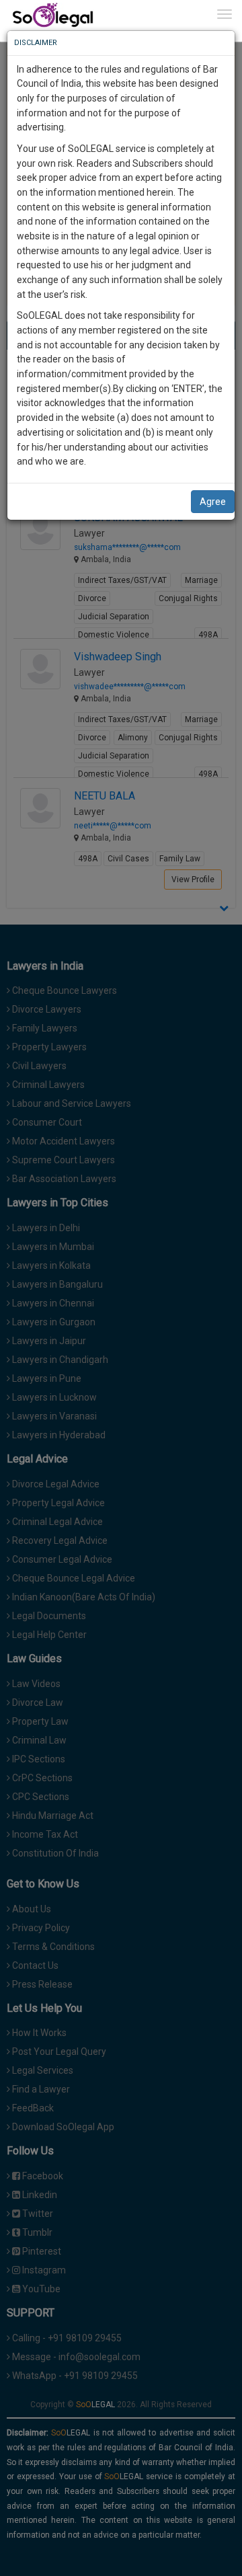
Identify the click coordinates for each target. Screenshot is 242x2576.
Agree (213, 502)
